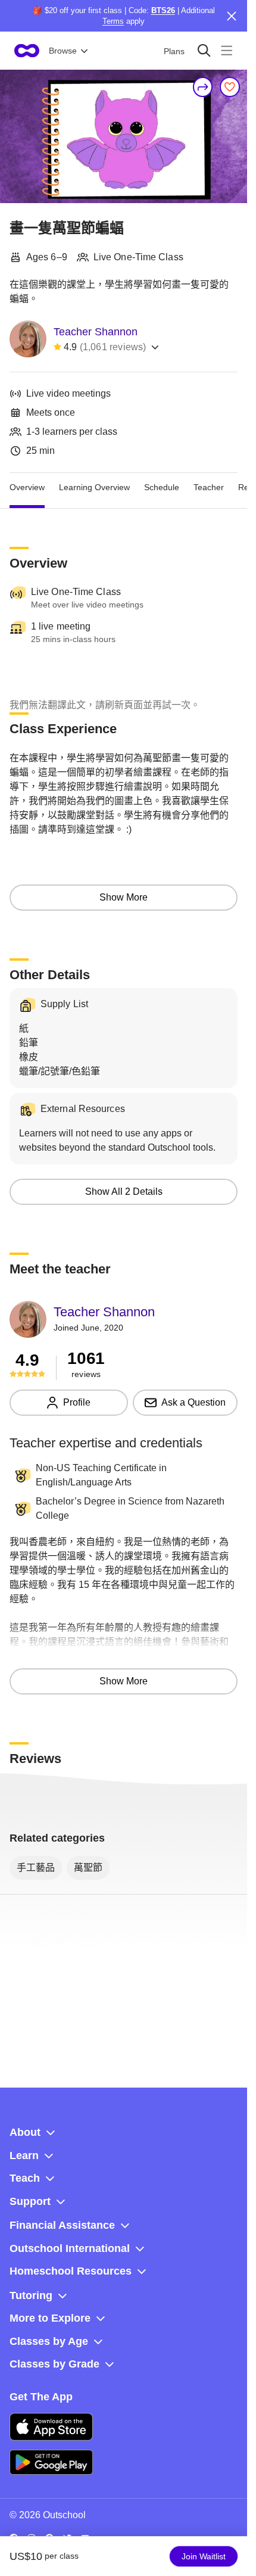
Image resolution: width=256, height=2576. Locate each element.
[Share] (203, 87)
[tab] (27, 487)
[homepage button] (27, 51)
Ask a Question (193, 1402)
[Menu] (227, 50)
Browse (63, 51)
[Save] (230, 87)
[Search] (204, 50)
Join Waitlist (204, 2556)
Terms (113, 21)
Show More (124, 897)
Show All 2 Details (124, 1192)
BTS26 (163, 10)
